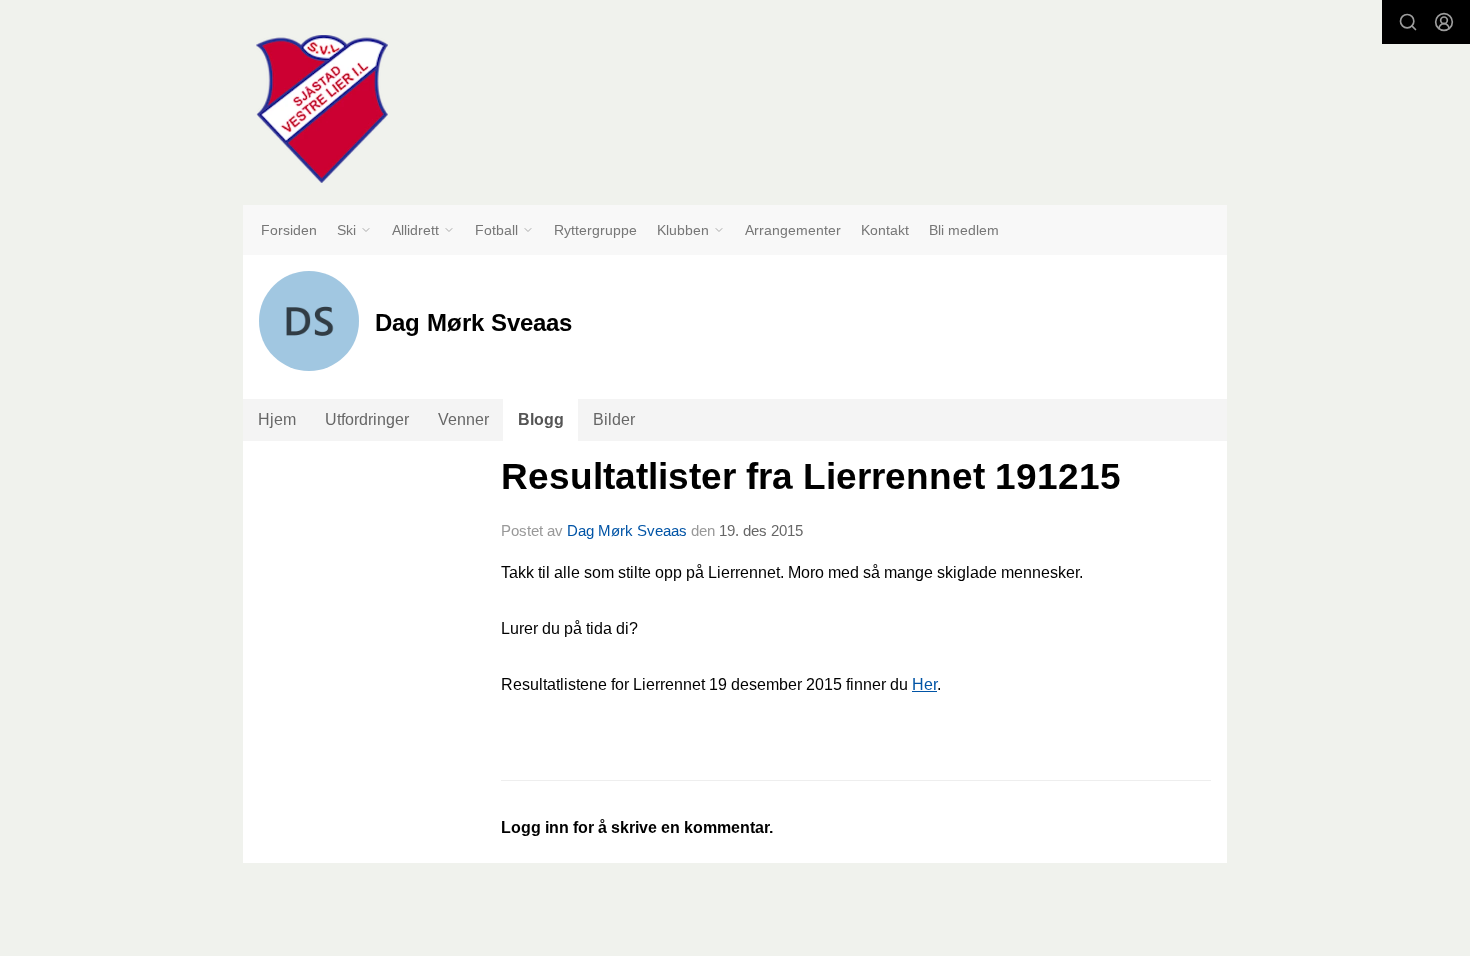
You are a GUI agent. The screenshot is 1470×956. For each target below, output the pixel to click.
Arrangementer (793, 230)
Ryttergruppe (595, 230)
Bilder (614, 419)
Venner (463, 419)
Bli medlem (964, 230)
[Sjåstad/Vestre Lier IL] (322, 109)
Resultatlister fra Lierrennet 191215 (811, 476)
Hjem (277, 419)
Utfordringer (367, 419)
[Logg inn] (1444, 22)
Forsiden (289, 230)
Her (924, 684)
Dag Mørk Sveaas (627, 530)
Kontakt (885, 230)
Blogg (541, 419)
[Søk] (1408, 22)
